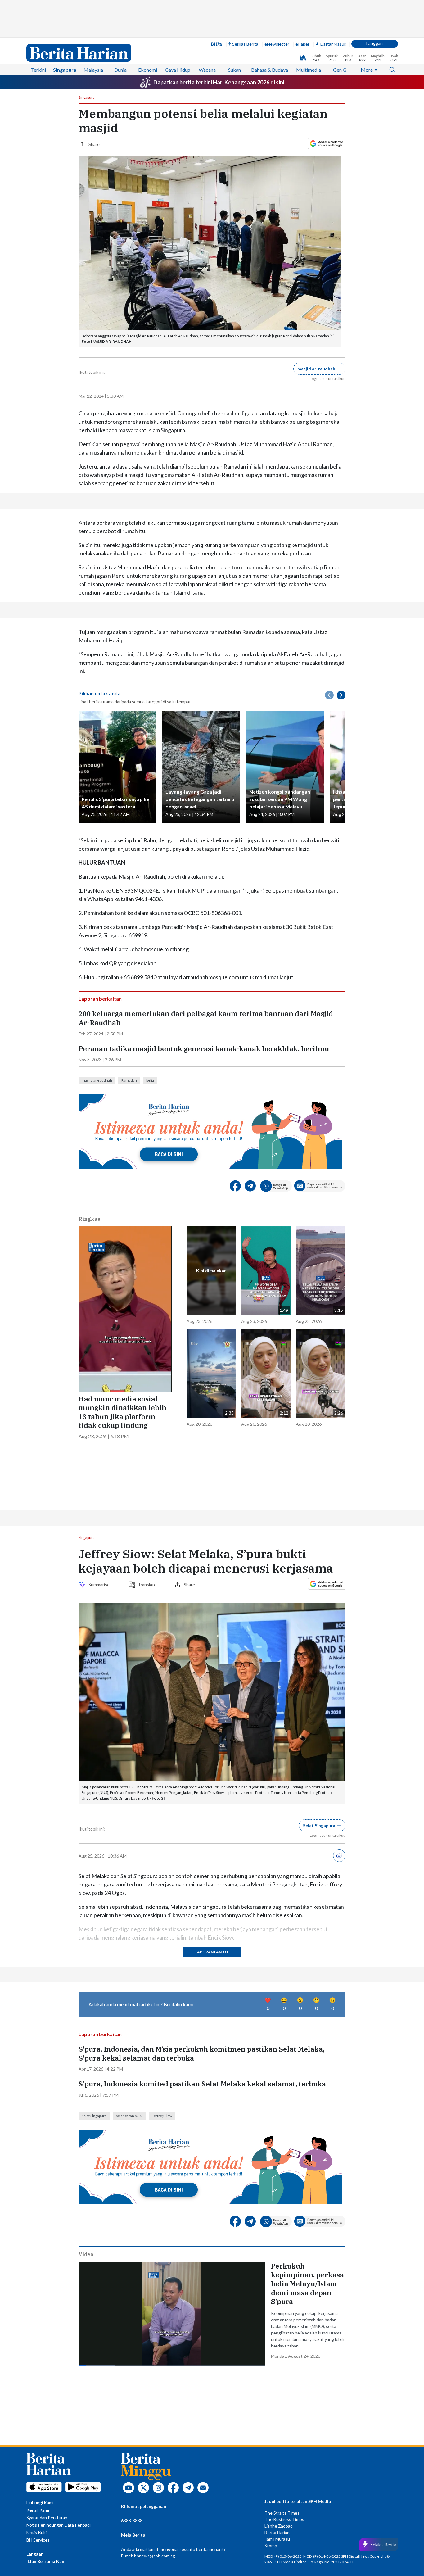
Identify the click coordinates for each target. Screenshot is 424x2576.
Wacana (207, 70)
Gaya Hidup (178, 70)
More (367, 70)
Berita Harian (277, 2532)
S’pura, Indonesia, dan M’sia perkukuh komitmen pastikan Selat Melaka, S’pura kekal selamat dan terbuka (201, 2054)
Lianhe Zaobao (279, 2526)
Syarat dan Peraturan (47, 2517)
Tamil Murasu (277, 2539)
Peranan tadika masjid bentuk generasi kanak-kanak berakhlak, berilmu (204, 1049)
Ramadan (129, 1080)
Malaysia (93, 70)
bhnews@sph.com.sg (155, 2556)
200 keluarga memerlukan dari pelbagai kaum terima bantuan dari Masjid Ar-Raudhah (206, 1018)
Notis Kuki (36, 2532)
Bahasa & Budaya (270, 70)
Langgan (374, 43)
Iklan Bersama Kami (47, 2561)
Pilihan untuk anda (99, 693)
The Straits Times (282, 2513)
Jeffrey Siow (162, 2116)
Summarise (100, 1585)
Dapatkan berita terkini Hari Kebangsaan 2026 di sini (219, 82)
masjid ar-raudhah (97, 1080)
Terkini (38, 70)
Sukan (235, 70)
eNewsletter (277, 44)
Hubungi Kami (40, 2503)
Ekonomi (148, 70)
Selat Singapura (94, 2116)
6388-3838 (132, 2521)
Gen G (340, 70)
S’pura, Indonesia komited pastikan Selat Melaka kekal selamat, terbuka (202, 2084)
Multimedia (309, 70)
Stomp (271, 2545)
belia (150, 1080)
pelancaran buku (129, 2116)
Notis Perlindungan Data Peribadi (59, 2525)
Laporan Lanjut (212, 1952)
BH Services (38, 2540)
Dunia (120, 70)
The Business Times (284, 2519)
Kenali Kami (38, 2510)
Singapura (65, 70)
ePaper (302, 44)
